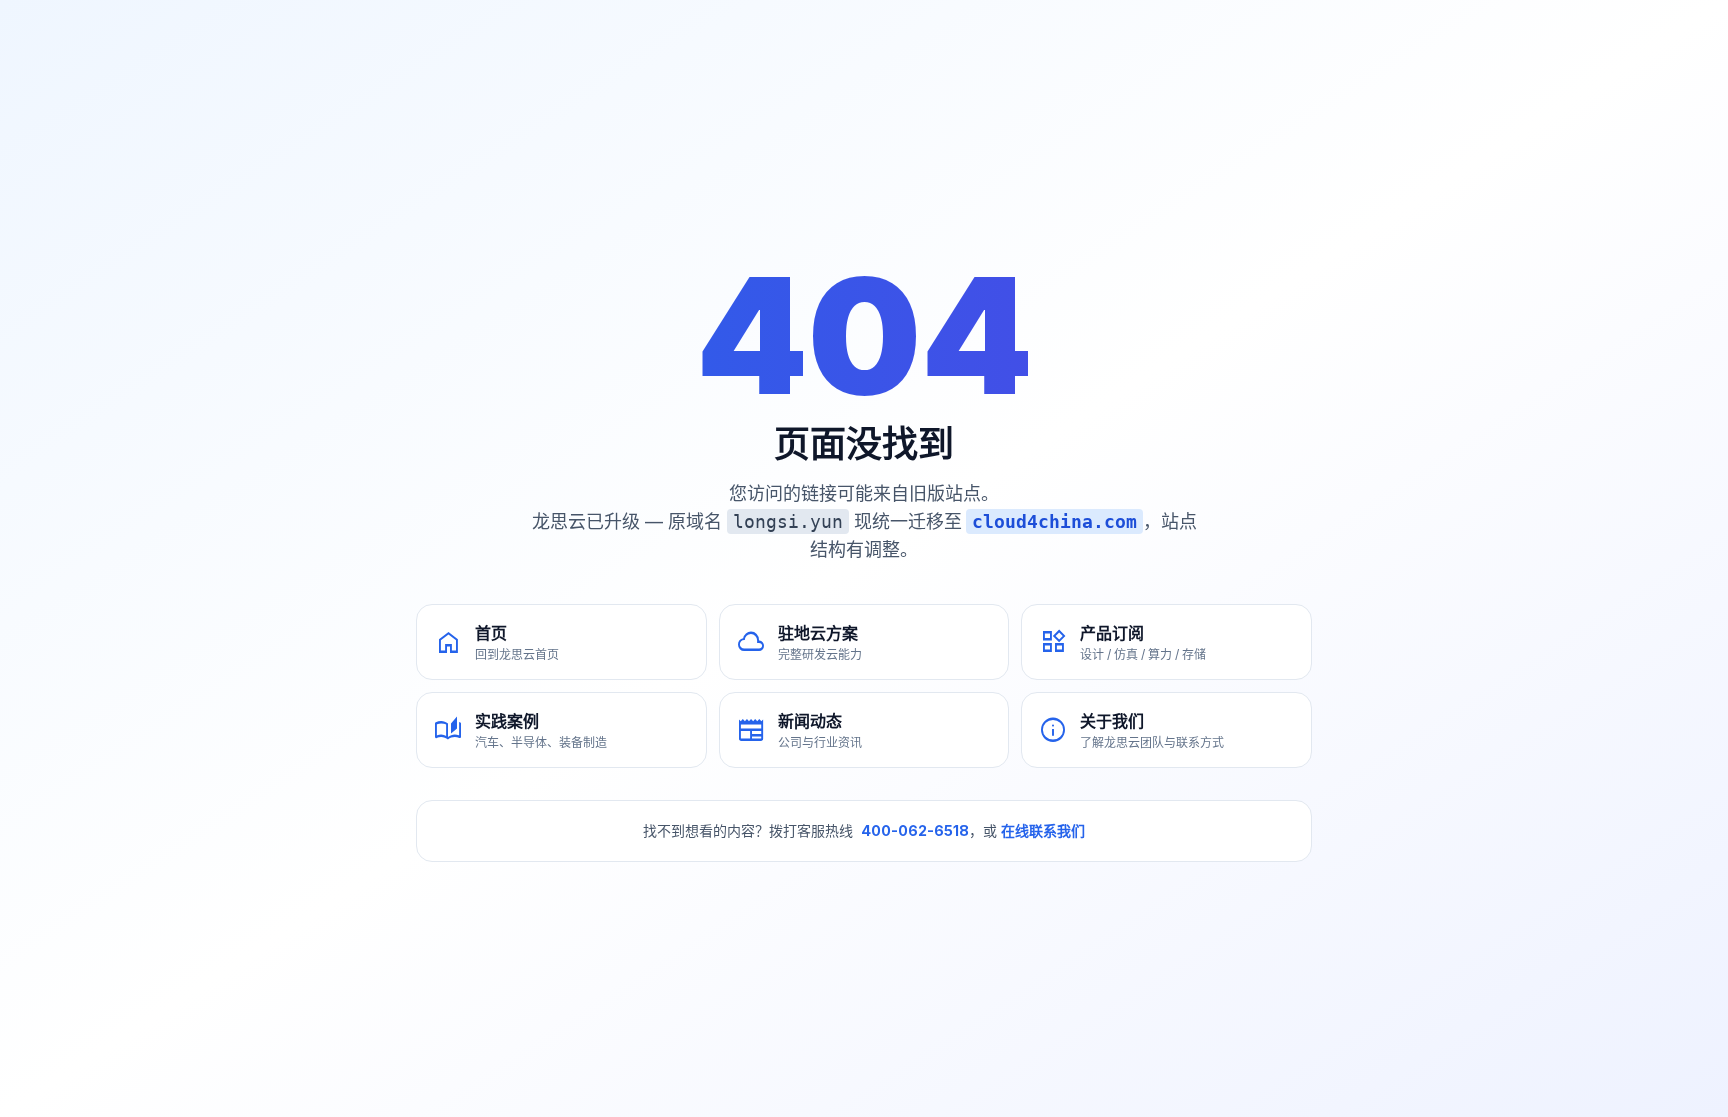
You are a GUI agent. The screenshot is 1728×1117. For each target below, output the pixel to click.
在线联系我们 (1043, 830)
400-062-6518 (915, 830)
